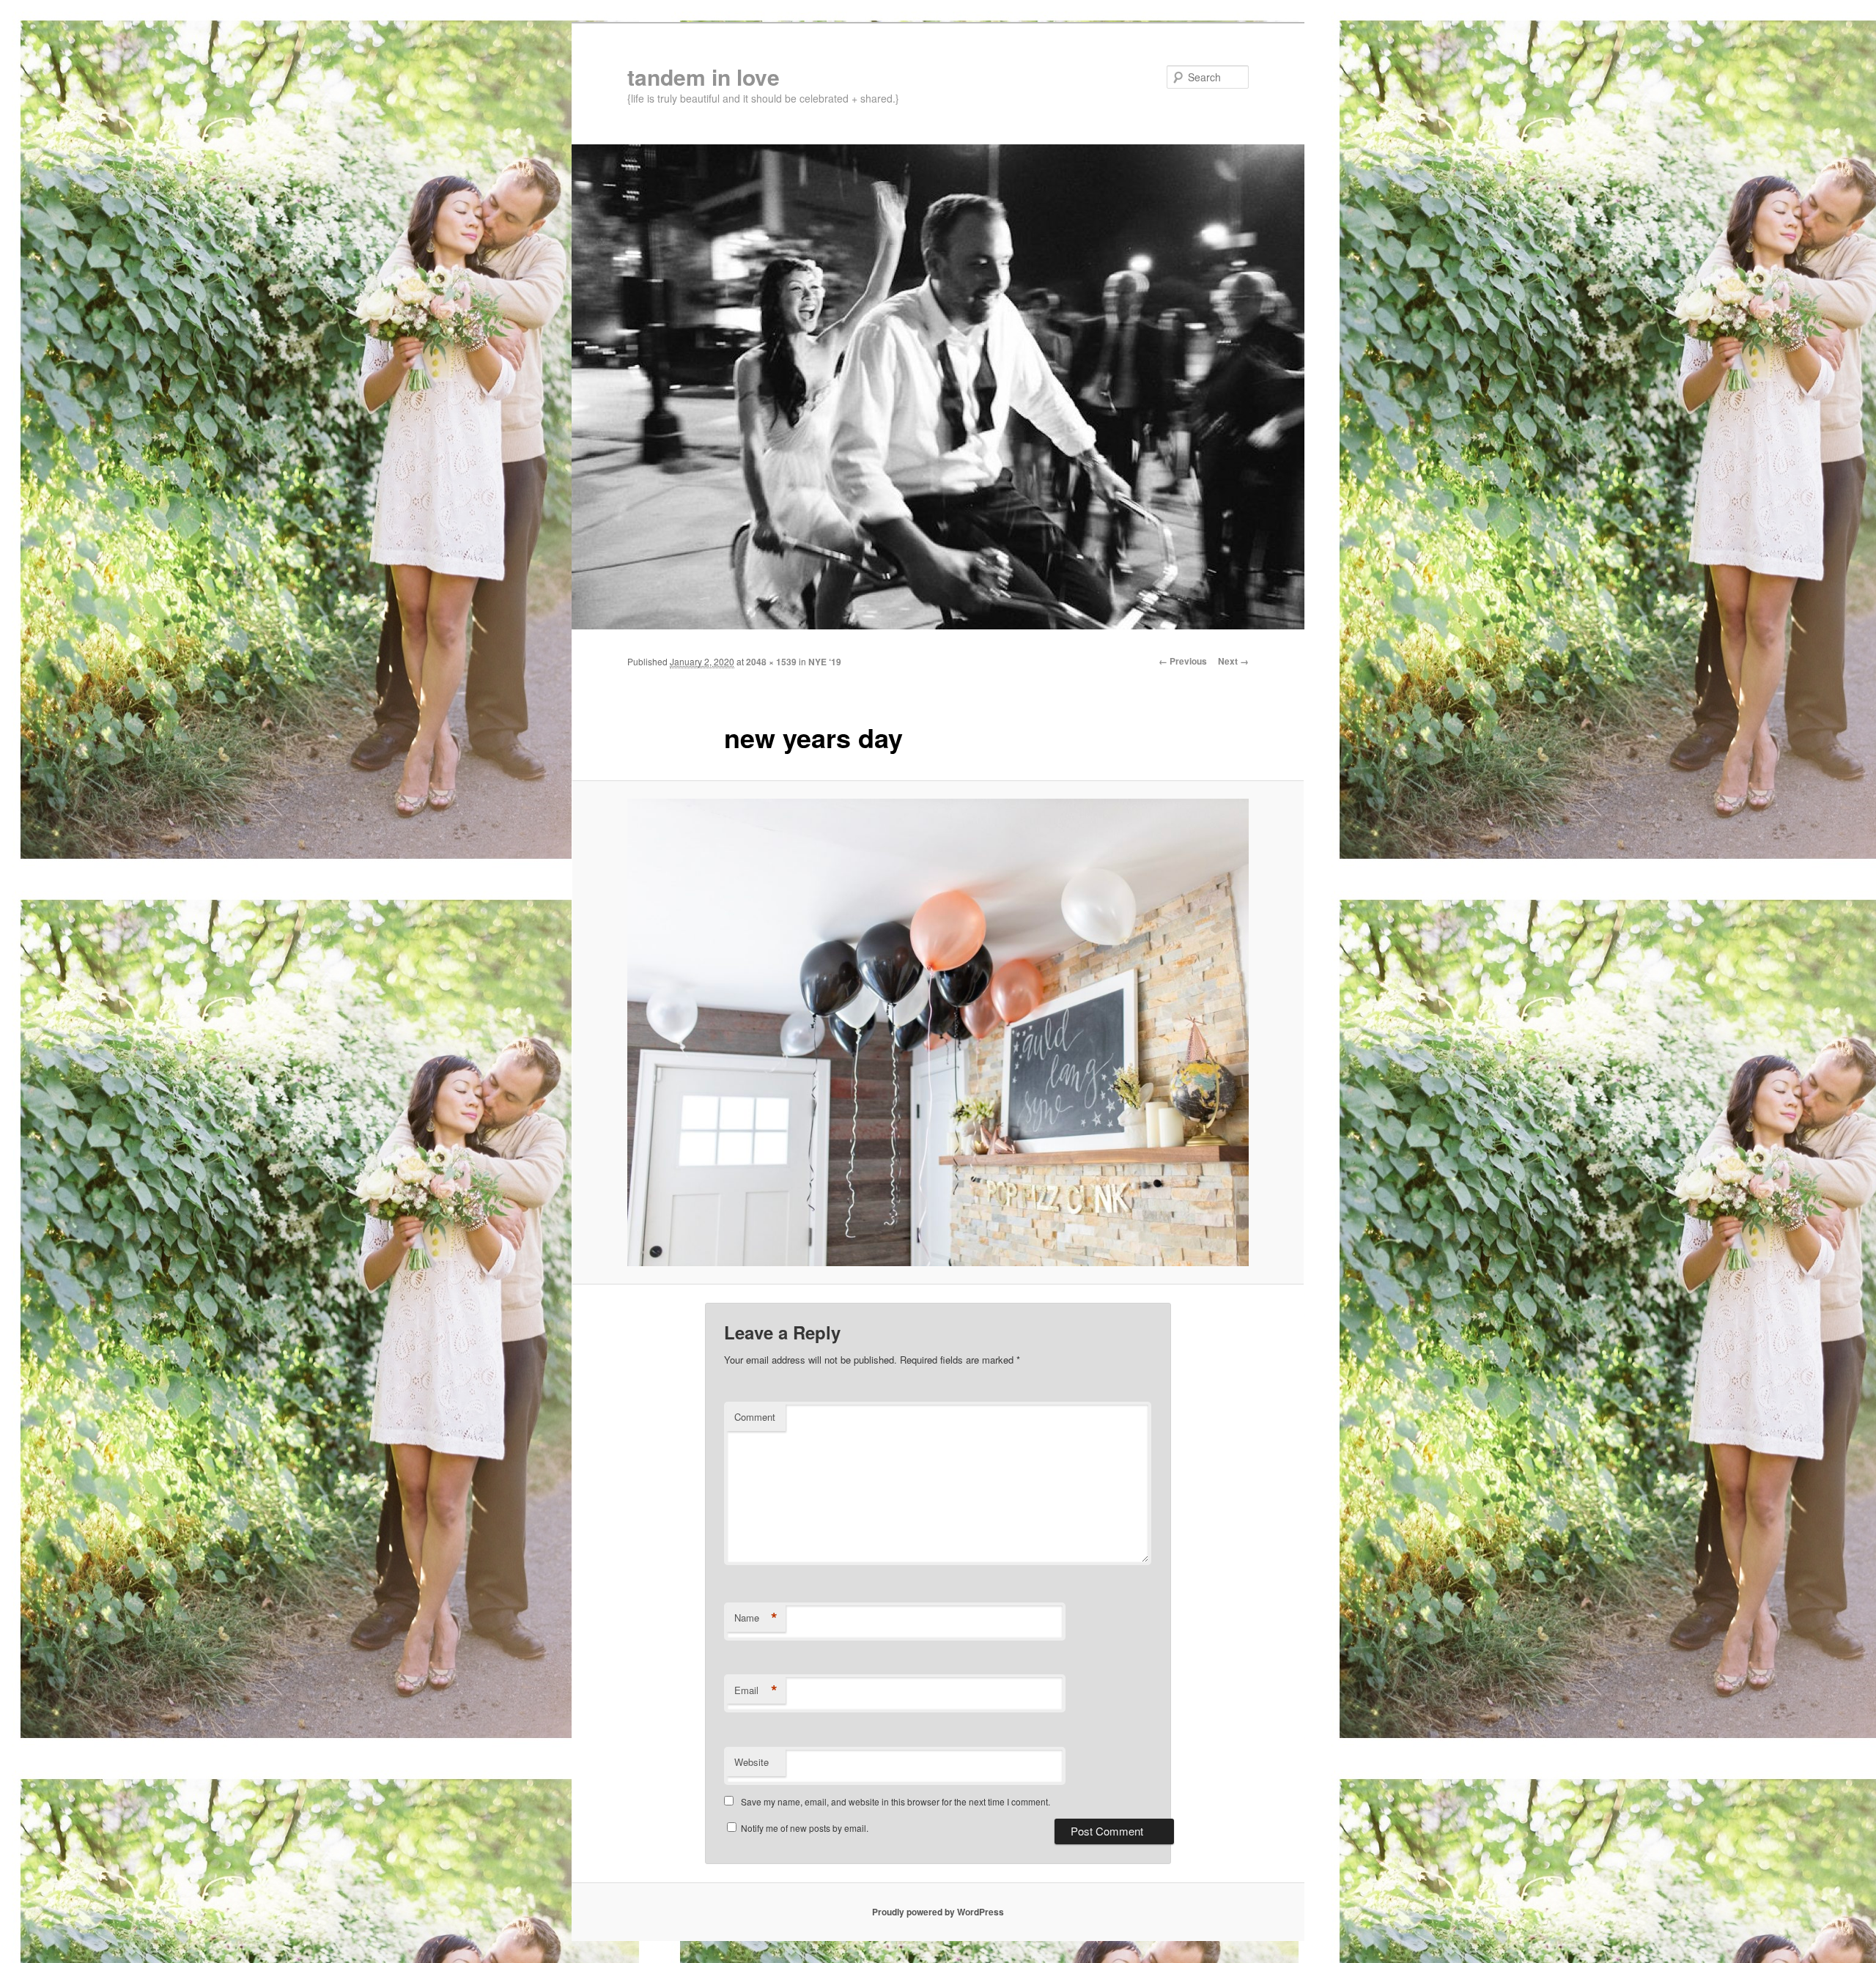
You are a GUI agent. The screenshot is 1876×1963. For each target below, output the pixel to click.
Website (751, 1762)
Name (756, 1618)
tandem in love (703, 77)
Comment (755, 1417)
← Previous (1183, 661)
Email (756, 1690)
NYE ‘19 (825, 662)
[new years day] (938, 1032)
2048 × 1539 (771, 662)
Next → (1233, 661)
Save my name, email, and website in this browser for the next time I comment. (895, 1801)
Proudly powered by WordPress (938, 1912)
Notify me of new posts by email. (805, 1828)
